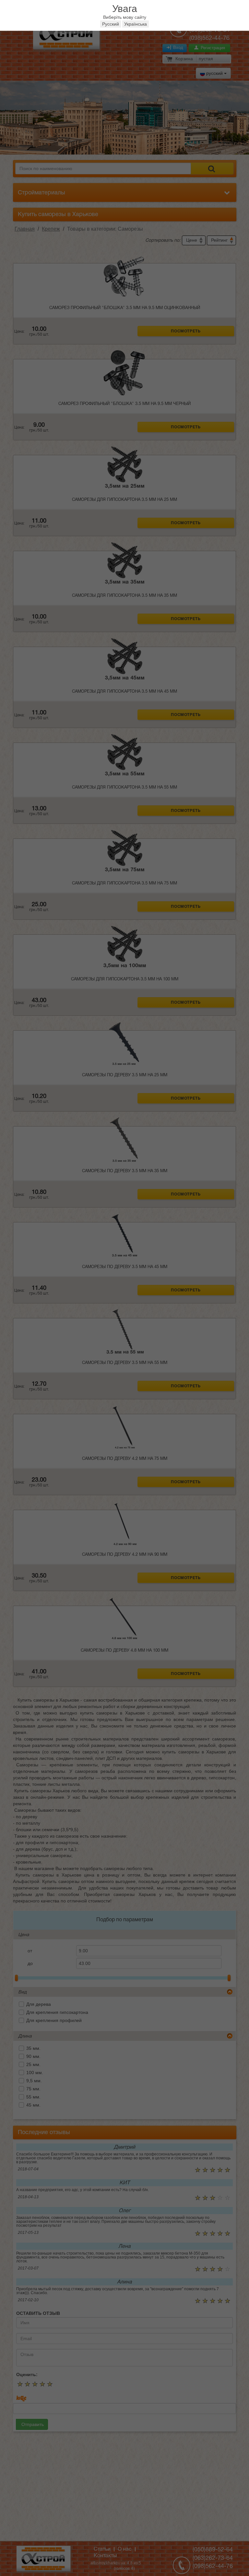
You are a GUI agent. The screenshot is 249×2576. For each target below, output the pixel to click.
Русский (111, 24)
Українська (136, 24)
